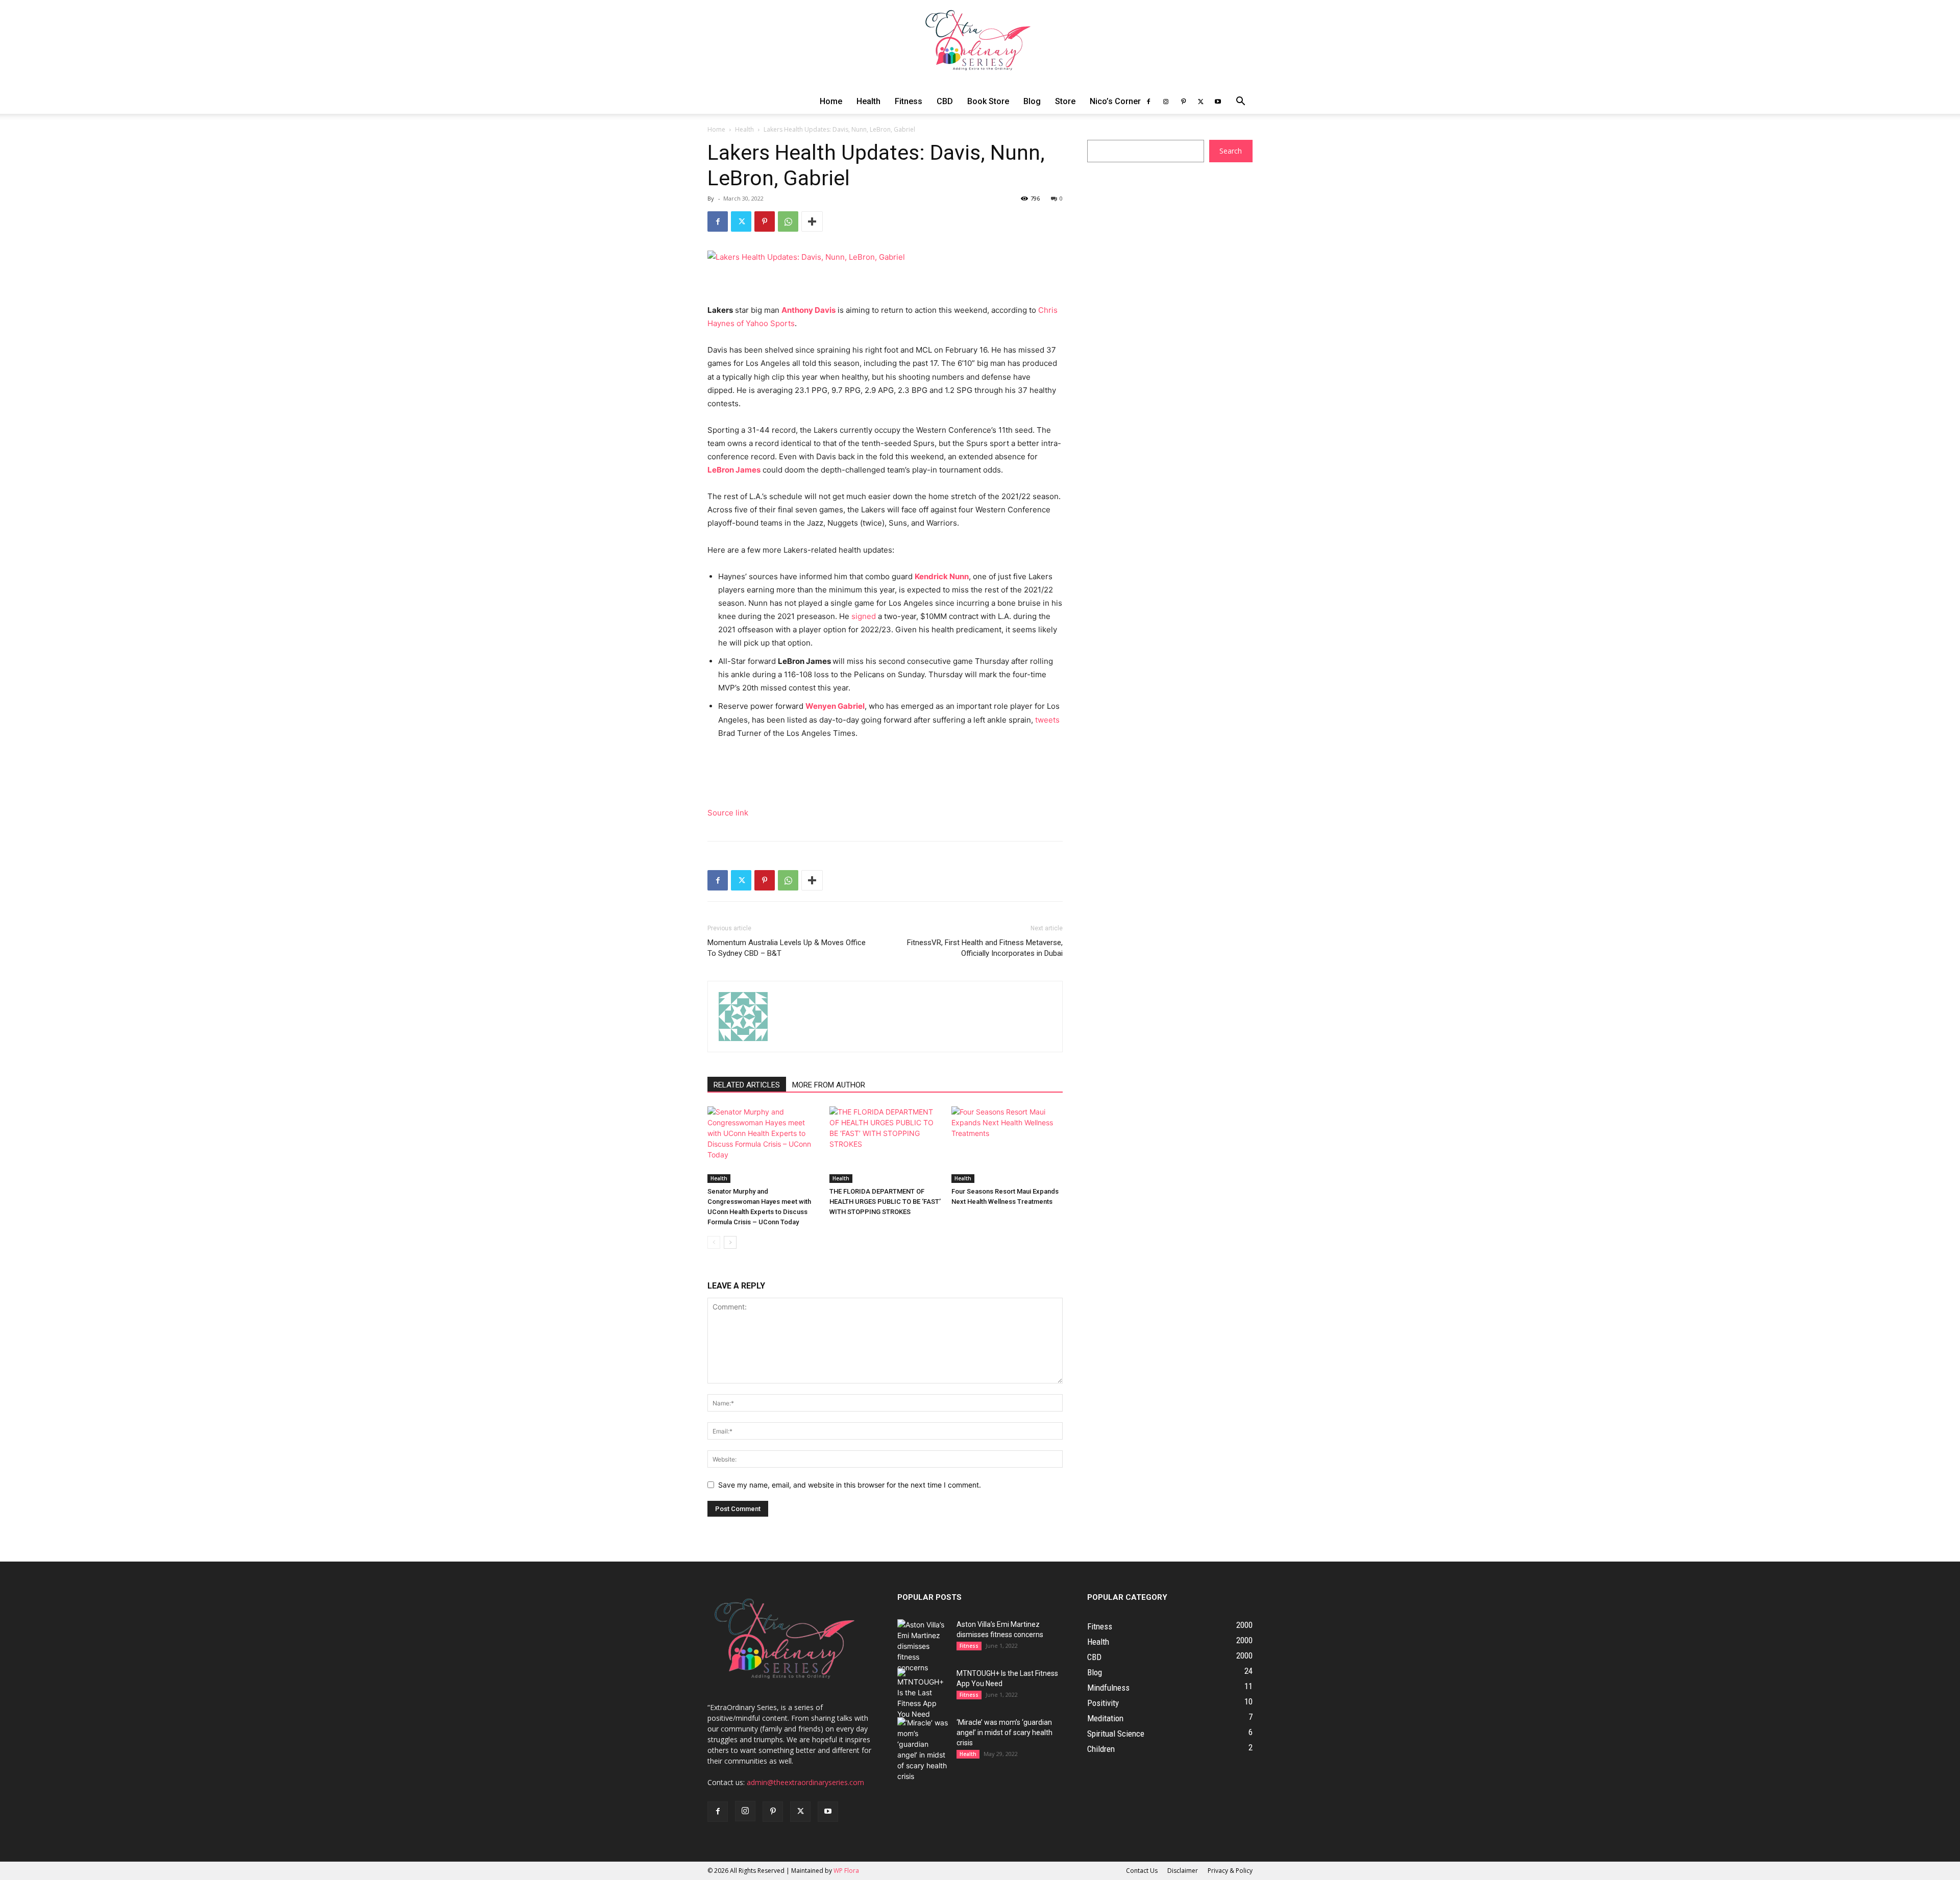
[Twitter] (1200, 102)
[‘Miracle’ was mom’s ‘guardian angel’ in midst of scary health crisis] (923, 1749)
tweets (1047, 720)
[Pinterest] (1183, 102)
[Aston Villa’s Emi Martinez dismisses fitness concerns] (923, 1646)
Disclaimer (1183, 1871)
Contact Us (1142, 1871)
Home (831, 101)
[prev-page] (714, 1242)
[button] (1240, 102)
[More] (812, 221)
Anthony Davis (808, 310)
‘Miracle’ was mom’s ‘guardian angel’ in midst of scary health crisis (1004, 1733)
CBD (945, 101)
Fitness (909, 101)
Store (1065, 101)
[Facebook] (1148, 102)
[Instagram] (1166, 102)
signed (864, 616)
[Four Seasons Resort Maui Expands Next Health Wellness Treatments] (1007, 1145)
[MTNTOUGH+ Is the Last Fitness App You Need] (923, 1694)
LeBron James (734, 470)
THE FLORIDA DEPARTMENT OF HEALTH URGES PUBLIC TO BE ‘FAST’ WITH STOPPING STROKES (885, 1202)
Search (1231, 151)
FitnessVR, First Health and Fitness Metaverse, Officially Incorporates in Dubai (985, 948)
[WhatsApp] (788, 221)
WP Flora (846, 1871)
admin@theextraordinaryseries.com (805, 1782)
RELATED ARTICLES (747, 1085)
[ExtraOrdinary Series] (980, 45)
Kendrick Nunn (942, 576)
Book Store (988, 101)
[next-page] (730, 1242)
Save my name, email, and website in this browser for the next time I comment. (850, 1485)
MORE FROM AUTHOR (829, 1085)
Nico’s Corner (1115, 101)
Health (868, 101)
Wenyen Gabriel (835, 706)
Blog (1032, 101)
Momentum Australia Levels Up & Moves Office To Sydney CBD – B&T (787, 948)
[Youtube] (1218, 102)
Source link (728, 813)
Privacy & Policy (1230, 1871)
